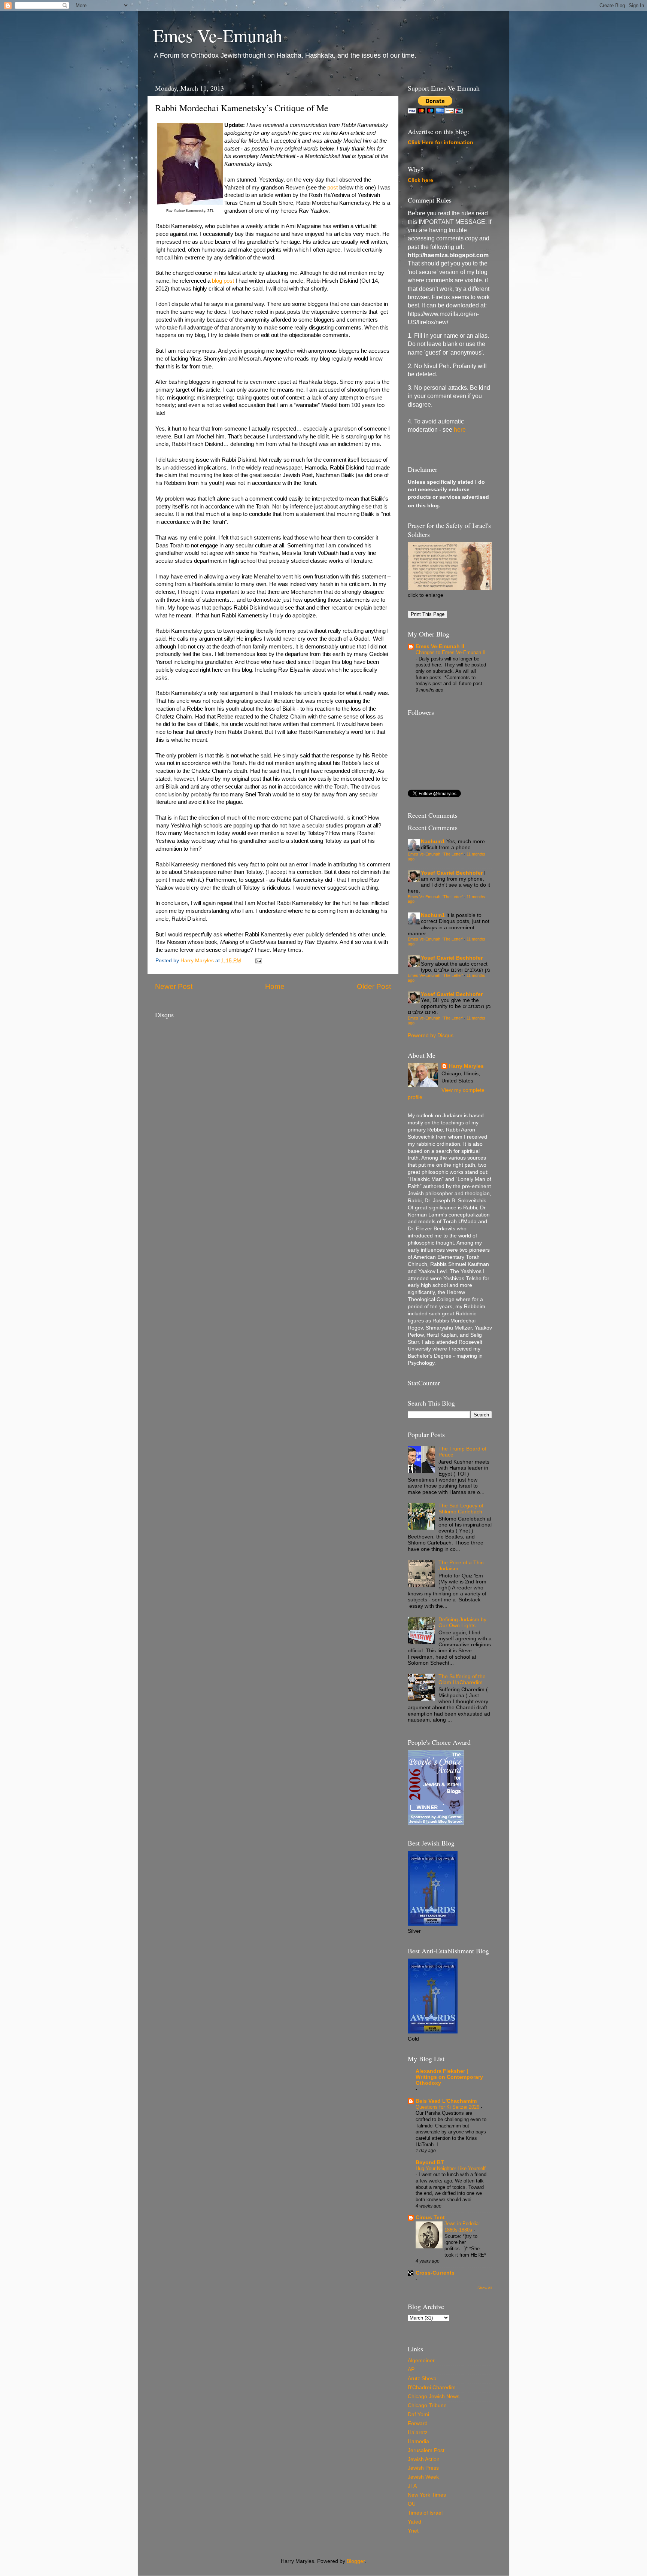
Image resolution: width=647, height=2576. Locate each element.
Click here (420, 180)
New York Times (427, 2495)
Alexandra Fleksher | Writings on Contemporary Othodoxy (449, 2077)
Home (275, 986)
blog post (223, 281)
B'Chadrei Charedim (432, 2387)
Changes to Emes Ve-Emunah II (451, 652)
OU (412, 2504)
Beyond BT (430, 2162)
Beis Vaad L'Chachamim (446, 2101)
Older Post (374, 986)
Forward (418, 2423)
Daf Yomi (418, 2414)
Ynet (413, 2531)
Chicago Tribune (427, 2405)
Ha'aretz (418, 2432)
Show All (485, 2288)
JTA (412, 2486)
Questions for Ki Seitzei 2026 (448, 2107)
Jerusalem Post (426, 2450)
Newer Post (174, 986)
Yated (414, 2522)
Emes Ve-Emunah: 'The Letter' (435, 854)
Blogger (356, 2561)
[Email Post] (258, 961)
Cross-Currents (435, 2273)
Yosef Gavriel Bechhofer (452, 873)
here (460, 430)
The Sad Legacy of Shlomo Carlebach (461, 1509)
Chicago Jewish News (434, 2396)
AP (411, 2370)
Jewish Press (423, 2468)
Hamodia (418, 2441)
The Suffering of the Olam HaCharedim (462, 1679)
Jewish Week (423, 2477)
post (332, 188)
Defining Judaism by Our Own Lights (462, 1623)
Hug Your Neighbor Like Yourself (451, 2168)
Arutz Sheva (422, 2378)
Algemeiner (421, 2361)
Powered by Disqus (431, 1035)
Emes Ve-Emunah (218, 35)
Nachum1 (433, 842)
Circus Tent (430, 2217)
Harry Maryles (466, 1066)
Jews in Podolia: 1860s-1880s (462, 2227)
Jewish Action (424, 2459)
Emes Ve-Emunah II (440, 646)
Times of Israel (425, 2513)
